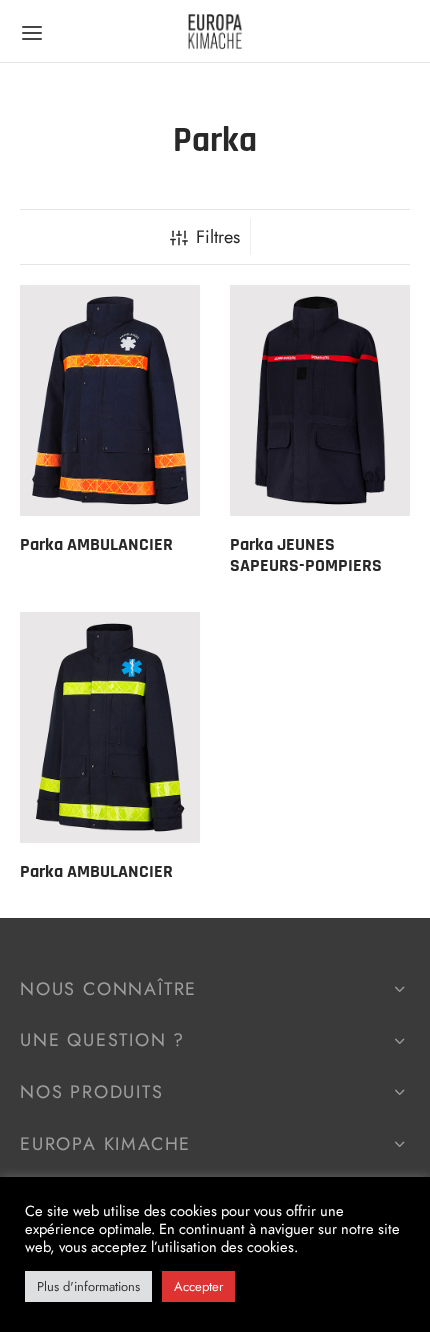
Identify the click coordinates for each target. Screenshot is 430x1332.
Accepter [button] (198, 1286)
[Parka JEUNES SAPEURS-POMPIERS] (320, 400)
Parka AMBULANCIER (96, 544)
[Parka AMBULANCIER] (110, 400)
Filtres (218, 237)
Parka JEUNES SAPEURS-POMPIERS (306, 555)
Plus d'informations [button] (88, 1286)
